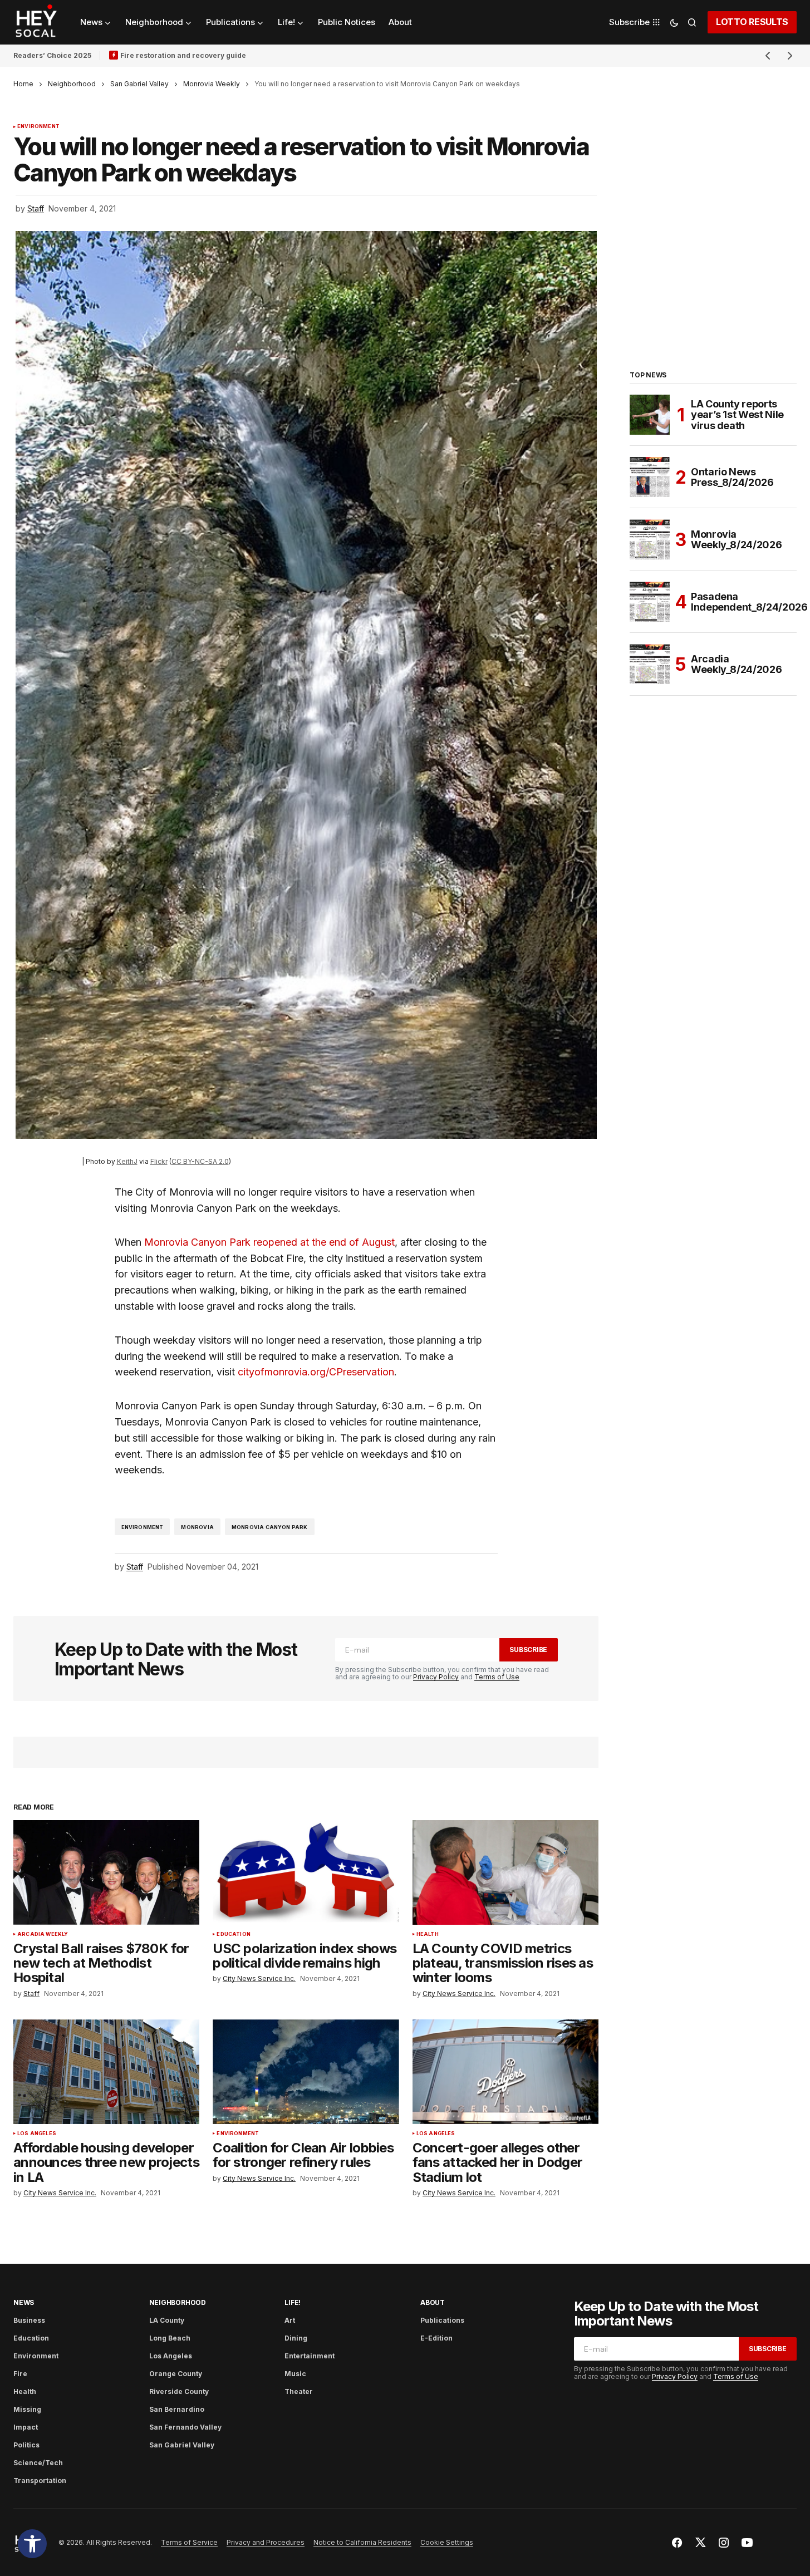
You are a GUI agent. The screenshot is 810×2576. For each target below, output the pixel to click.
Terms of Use (497, 1677)
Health (428, 1934)
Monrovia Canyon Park (270, 1527)
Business (29, 2320)
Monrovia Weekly (212, 84)
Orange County (176, 2374)
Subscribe (528, 1650)
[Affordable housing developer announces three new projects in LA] (106, 2072)
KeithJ (127, 1161)
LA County (167, 2320)
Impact (26, 2427)
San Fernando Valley (185, 2427)
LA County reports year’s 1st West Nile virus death (737, 415)
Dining (296, 2338)
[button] (32, 2544)
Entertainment (310, 2356)
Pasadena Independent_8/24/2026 (749, 602)
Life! (293, 2302)
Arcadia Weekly (43, 1934)
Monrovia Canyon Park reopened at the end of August (269, 1242)
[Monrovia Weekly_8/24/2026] (650, 539)
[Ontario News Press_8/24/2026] (650, 477)
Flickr (159, 1161)
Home (23, 84)
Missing (27, 2409)
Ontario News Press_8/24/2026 (732, 477)
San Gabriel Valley (139, 84)
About (433, 2302)
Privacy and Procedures (266, 2542)
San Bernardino (177, 2409)
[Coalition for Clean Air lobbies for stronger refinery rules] (306, 2072)
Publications (442, 2320)
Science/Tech (38, 2463)
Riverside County (179, 2391)
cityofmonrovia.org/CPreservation (316, 1372)
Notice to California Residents (362, 2542)
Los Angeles (37, 2133)
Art (290, 2320)
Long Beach (170, 2338)
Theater (299, 2391)
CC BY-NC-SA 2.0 (200, 1161)
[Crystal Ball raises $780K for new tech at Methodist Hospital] (106, 1872)
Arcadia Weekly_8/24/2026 (736, 664)
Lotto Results (752, 22)
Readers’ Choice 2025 (52, 55)
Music (295, 2374)
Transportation (40, 2481)
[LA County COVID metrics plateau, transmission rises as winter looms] (505, 1872)
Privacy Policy (436, 1677)
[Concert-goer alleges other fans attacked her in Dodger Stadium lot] (505, 2072)
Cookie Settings (447, 2542)
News (24, 2302)
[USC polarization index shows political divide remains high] (306, 1872)
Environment (38, 126)
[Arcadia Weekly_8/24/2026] (650, 664)
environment (143, 1527)
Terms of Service (189, 2542)
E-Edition (436, 2338)
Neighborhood (72, 84)
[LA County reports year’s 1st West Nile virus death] (650, 415)
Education (234, 1934)
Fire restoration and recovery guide (183, 55)
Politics (26, 2445)
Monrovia (197, 1527)
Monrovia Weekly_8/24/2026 (736, 540)
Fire (20, 2374)
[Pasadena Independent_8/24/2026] (650, 602)
